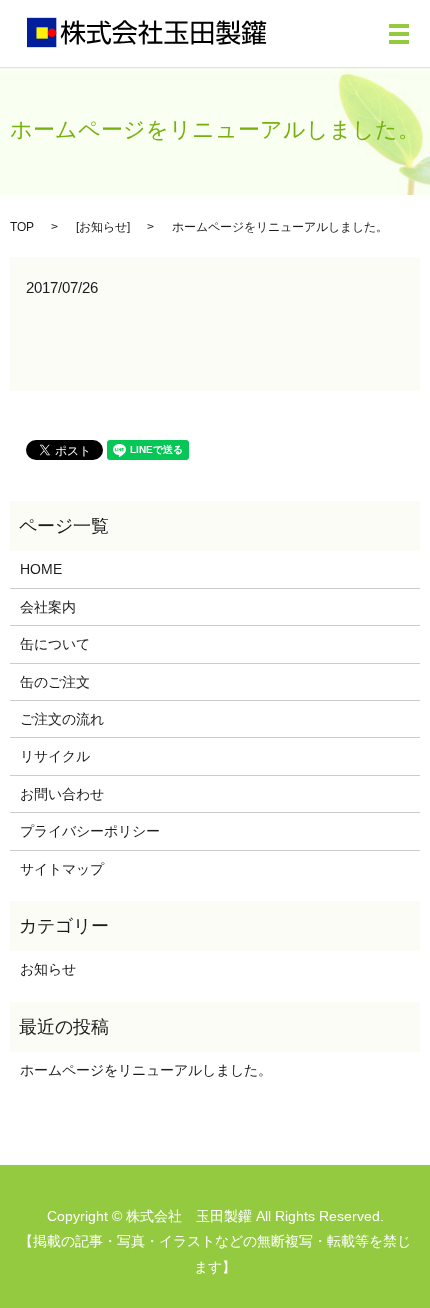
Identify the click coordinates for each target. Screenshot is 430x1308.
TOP (22, 227)
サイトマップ (62, 869)
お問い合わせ (62, 794)
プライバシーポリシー (90, 831)
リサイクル (55, 756)
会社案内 (48, 607)
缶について (55, 644)
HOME (41, 569)
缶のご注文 (55, 682)
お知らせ (103, 227)
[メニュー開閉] (399, 34)
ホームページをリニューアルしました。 (146, 1070)
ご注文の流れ (62, 719)
